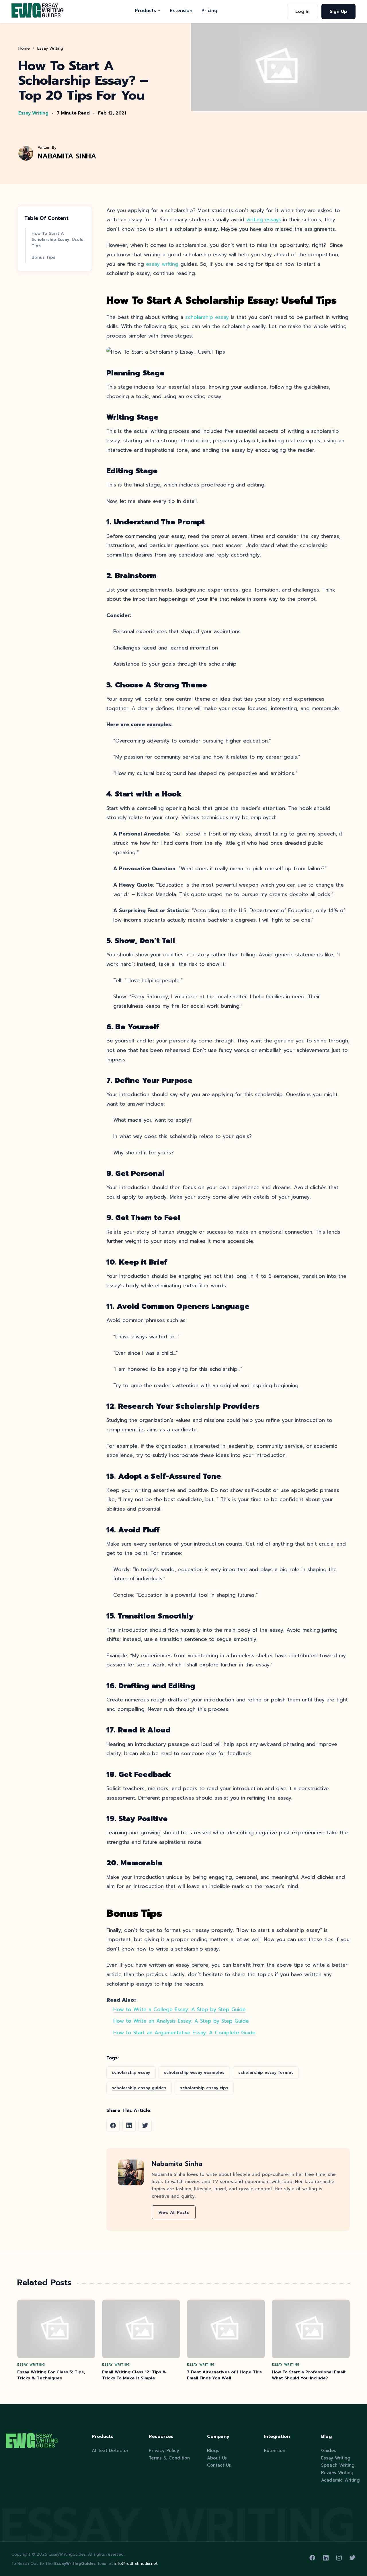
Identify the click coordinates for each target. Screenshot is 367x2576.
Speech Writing (338, 2465)
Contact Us (219, 2465)
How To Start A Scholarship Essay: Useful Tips (58, 240)
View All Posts (174, 2212)
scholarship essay (207, 317)
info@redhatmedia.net (136, 2564)
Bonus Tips (43, 257)
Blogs (213, 2450)
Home (24, 48)
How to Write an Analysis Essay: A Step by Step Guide (181, 2021)
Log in (302, 11)
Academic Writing (340, 2480)
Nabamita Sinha (67, 156)
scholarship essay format (266, 2072)
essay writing (162, 264)
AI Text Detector (110, 2450)
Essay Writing (50, 48)
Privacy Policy (164, 2450)
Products (146, 10)
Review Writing (337, 2473)
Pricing (209, 10)
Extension (181, 10)
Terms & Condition (169, 2458)
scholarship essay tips (204, 2088)
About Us (217, 2458)
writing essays (264, 220)
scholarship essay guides (139, 2088)
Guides (329, 2450)
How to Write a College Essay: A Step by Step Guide (179, 2009)
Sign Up (338, 11)
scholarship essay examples (194, 2072)
